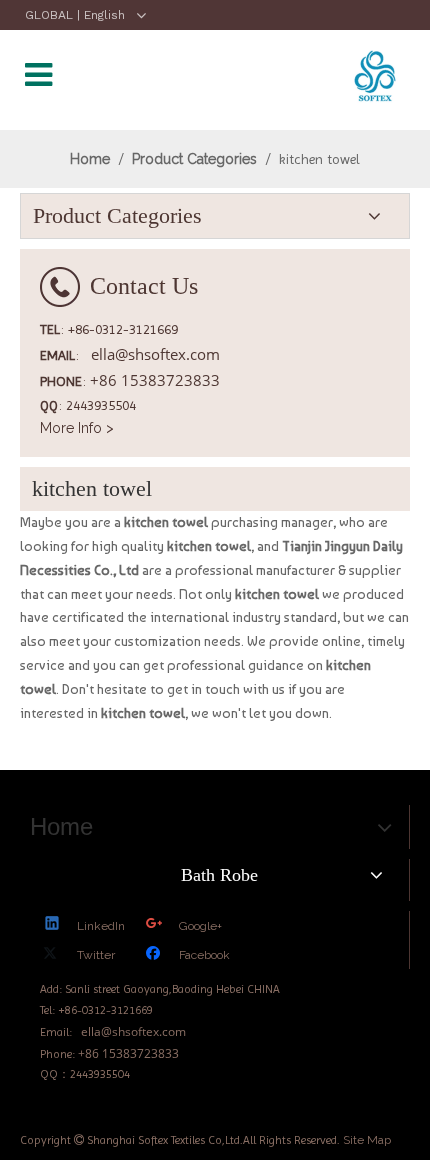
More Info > (77, 428)
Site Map (367, 1140)
